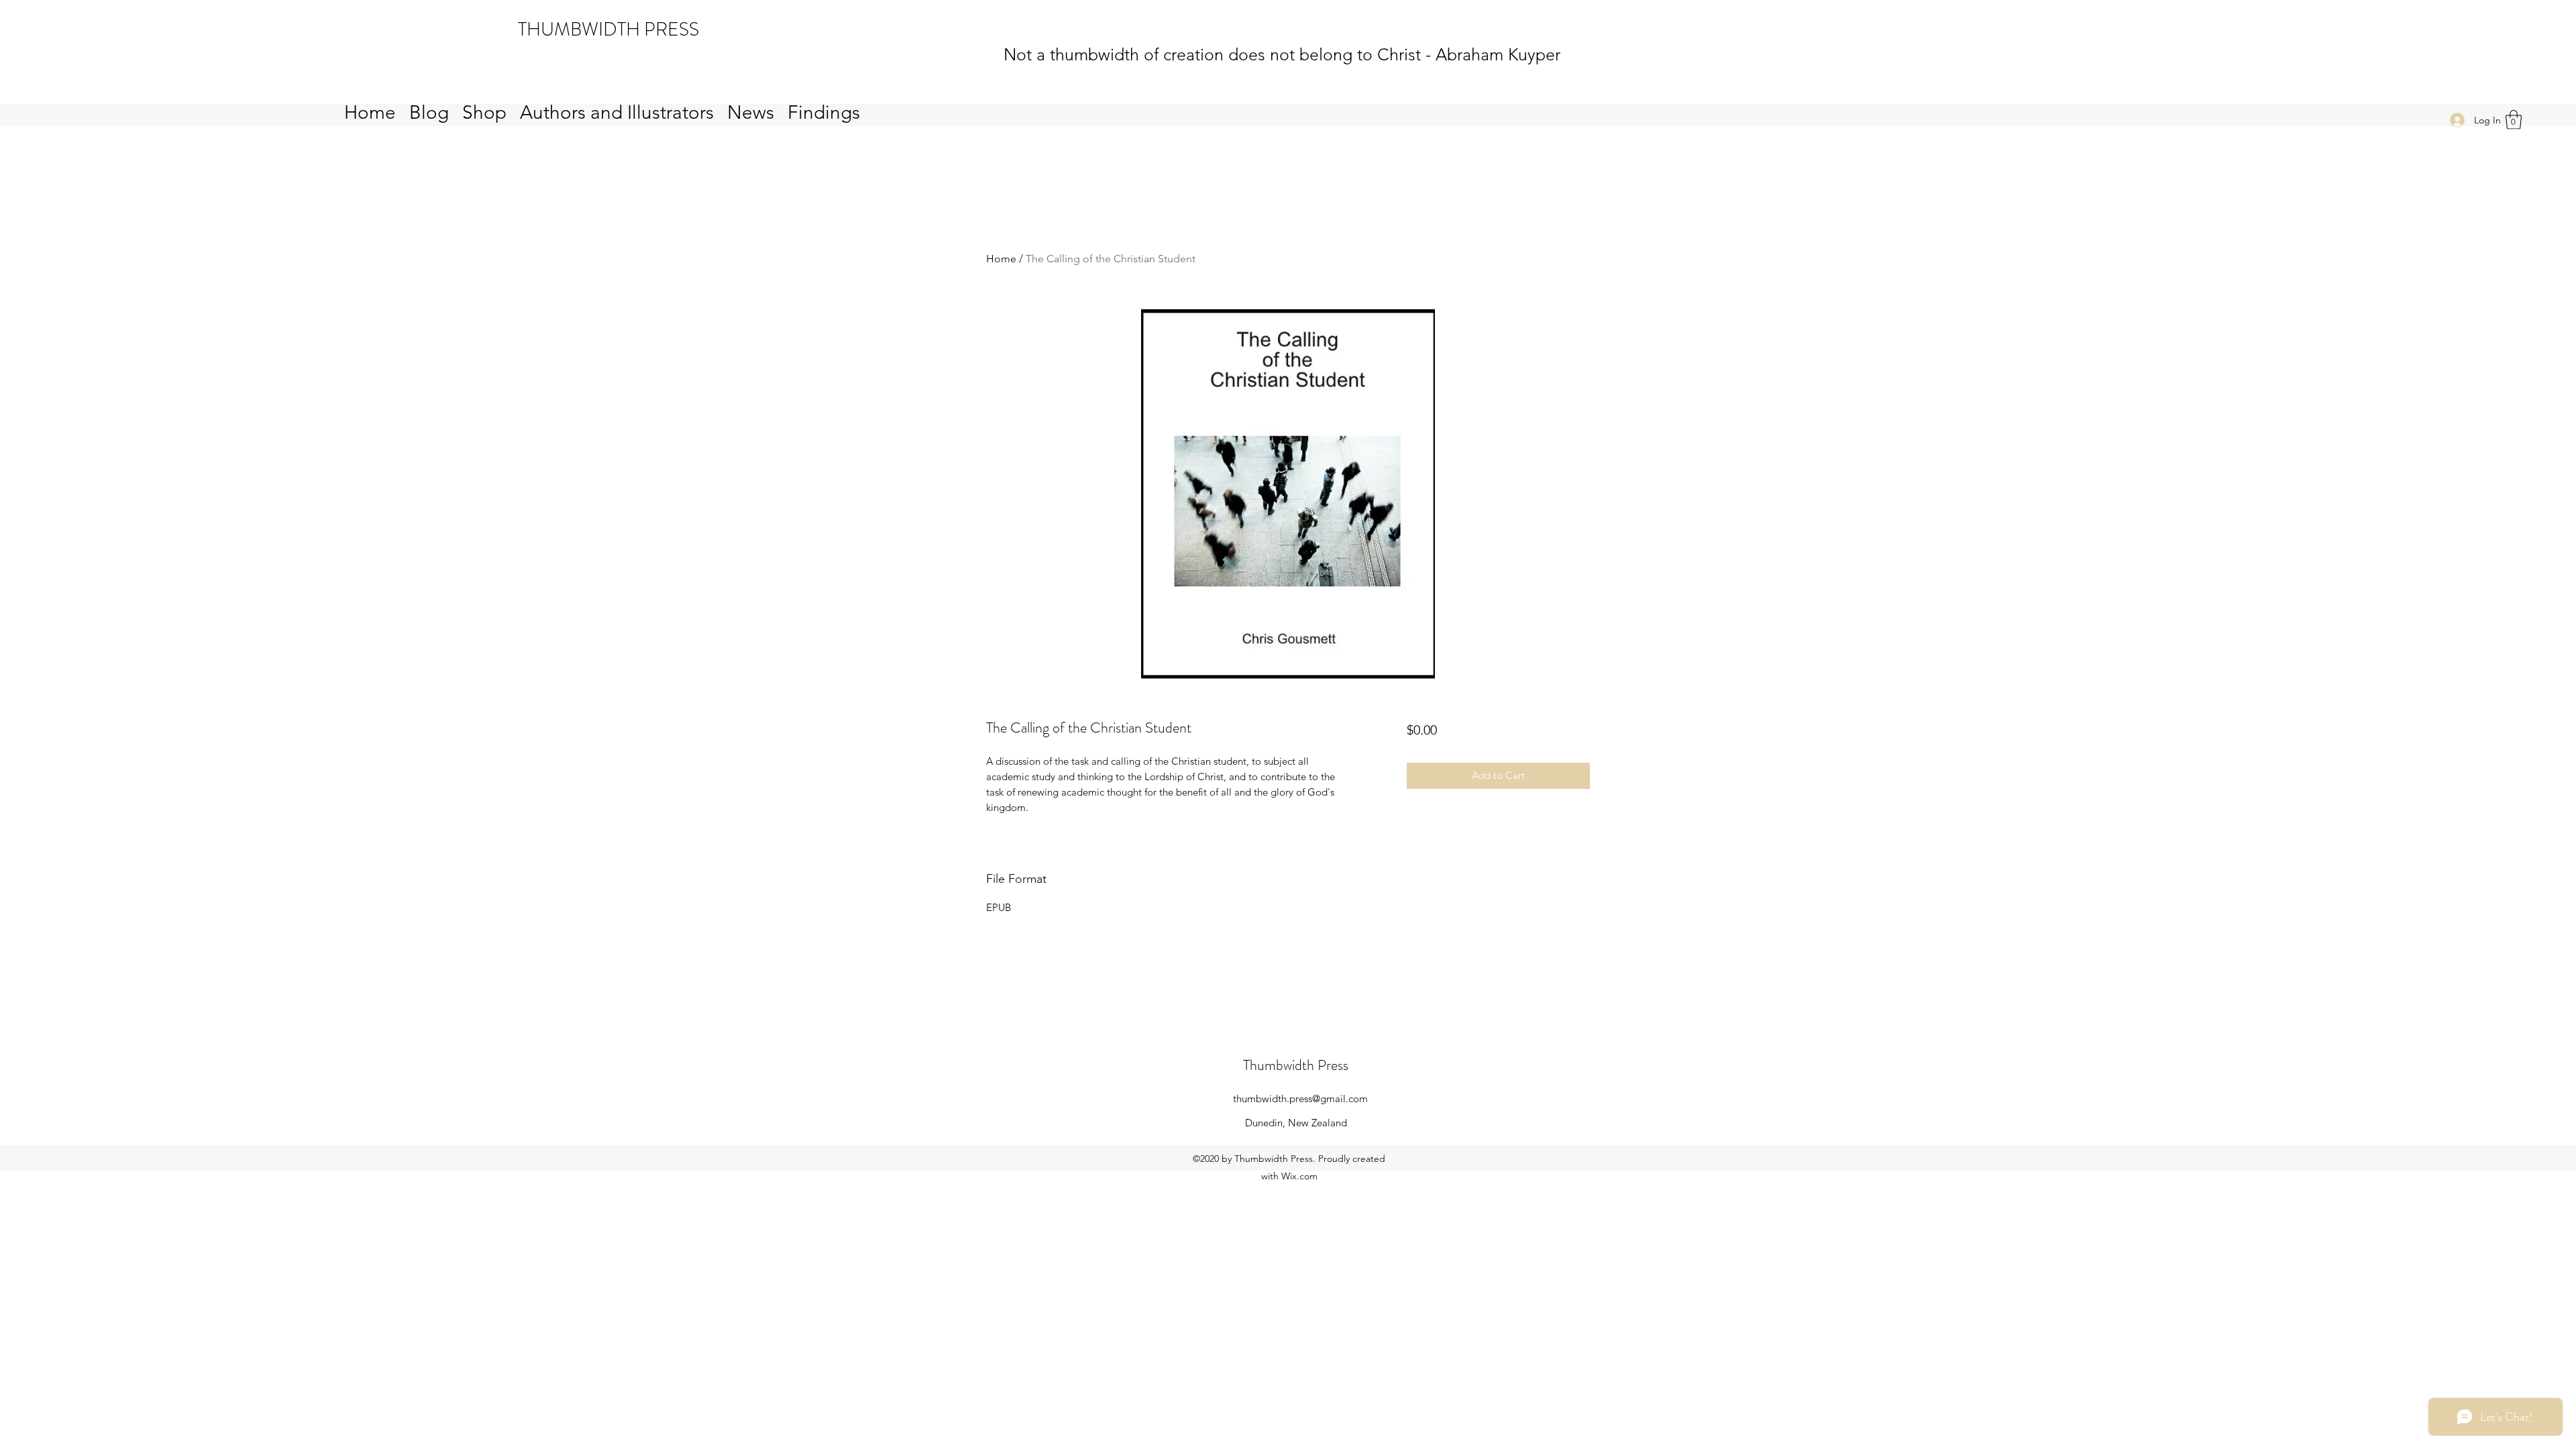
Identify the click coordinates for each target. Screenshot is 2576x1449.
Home (1001, 259)
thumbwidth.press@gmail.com (1300, 1098)
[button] (2514, 120)
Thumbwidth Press (1296, 1065)
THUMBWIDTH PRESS (608, 30)
